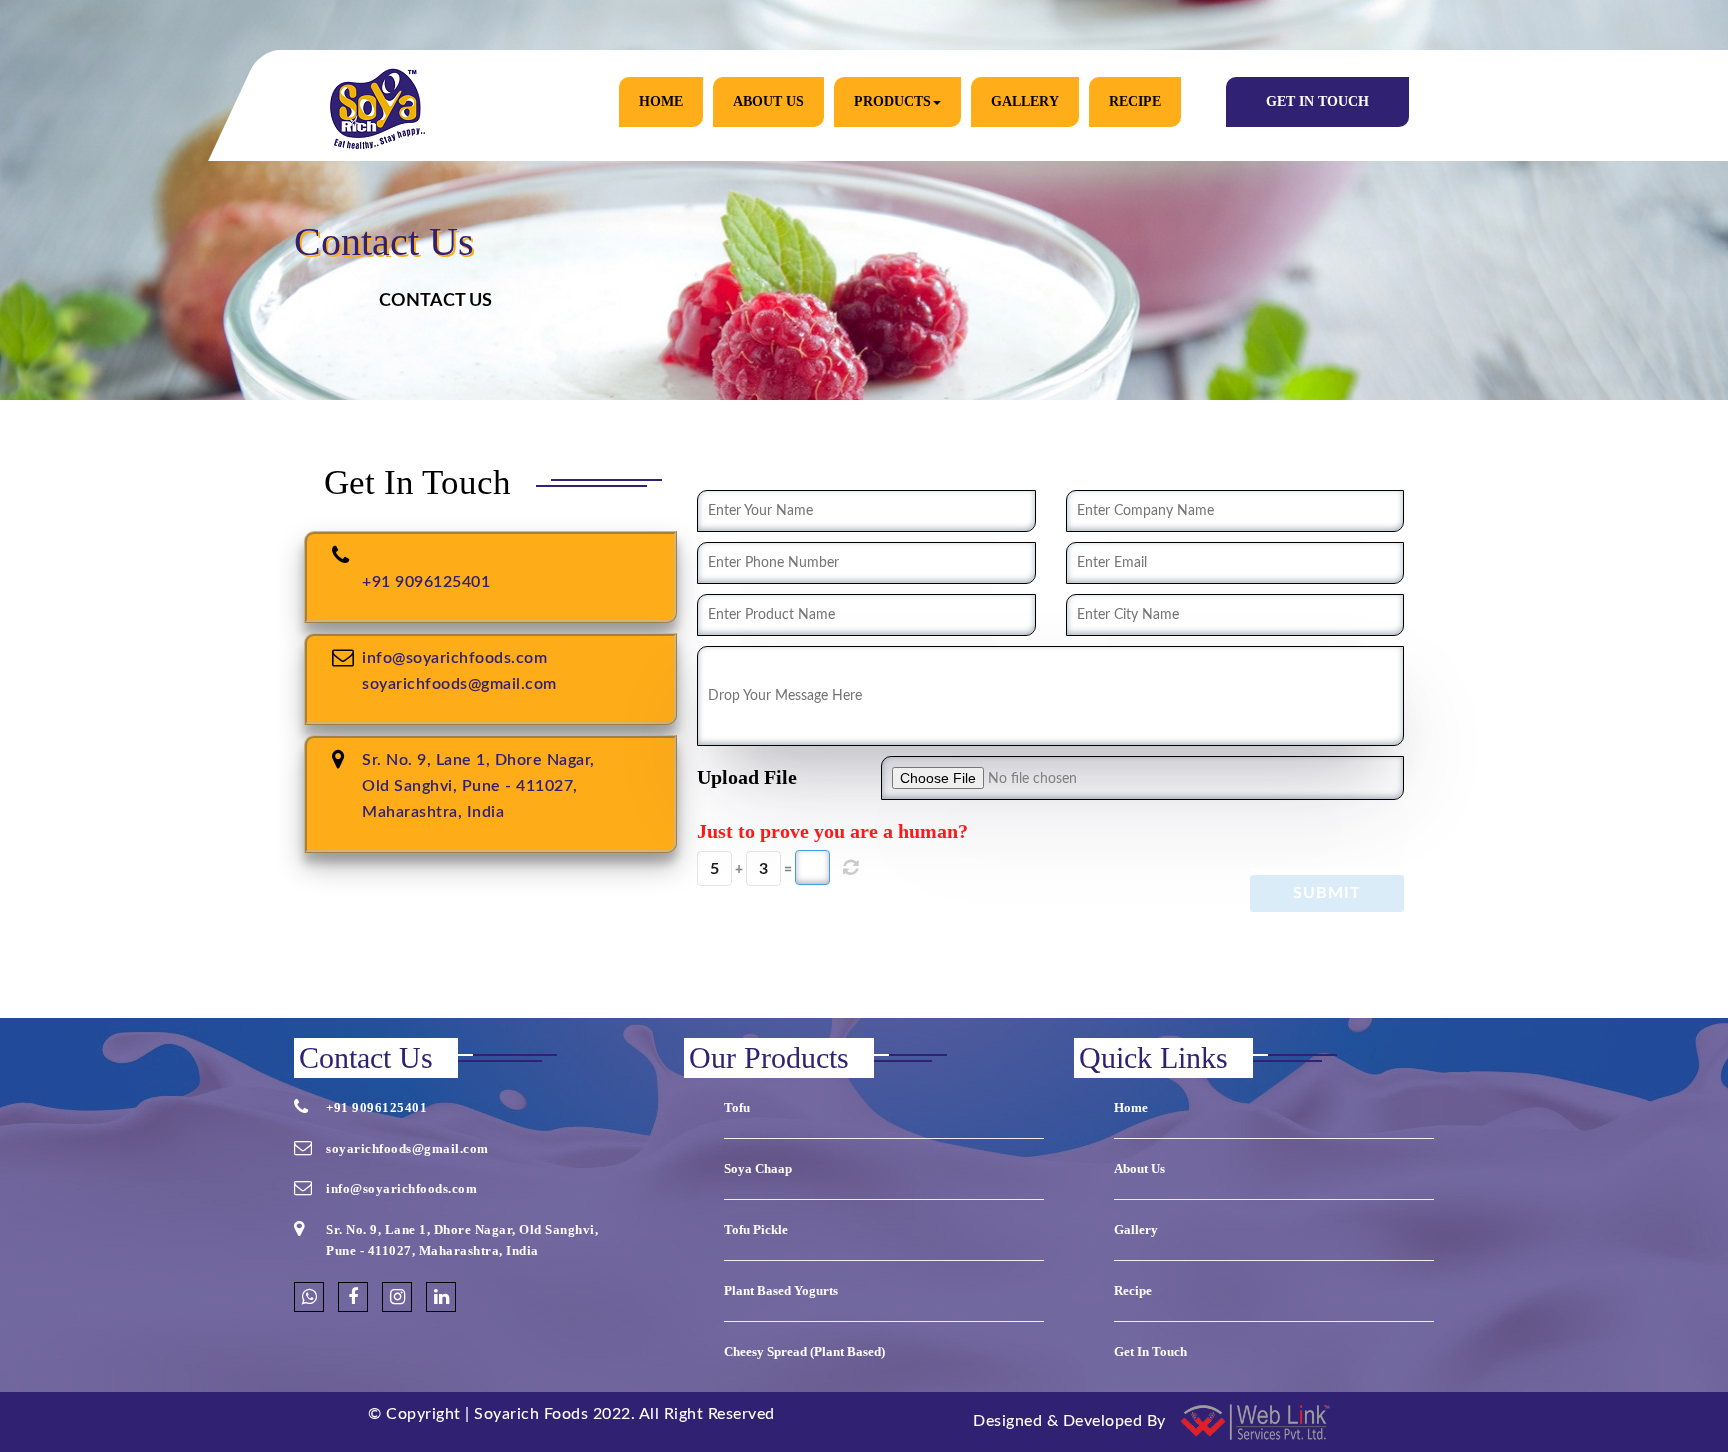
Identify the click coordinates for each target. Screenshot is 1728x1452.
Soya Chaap (758, 1168)
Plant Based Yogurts (781, 1290)
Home (661, 101)
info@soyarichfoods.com (454, 658)
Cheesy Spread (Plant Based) (804, 1351)
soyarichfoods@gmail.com (459, 684)
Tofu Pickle (756, 1229)
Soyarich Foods (531, 1414)
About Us (768, 101)
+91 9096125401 (426, 582)
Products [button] (892, 101)
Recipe (1135, 101)
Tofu (737, 1107)
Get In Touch (1317, 101)
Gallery (1025, 101)
